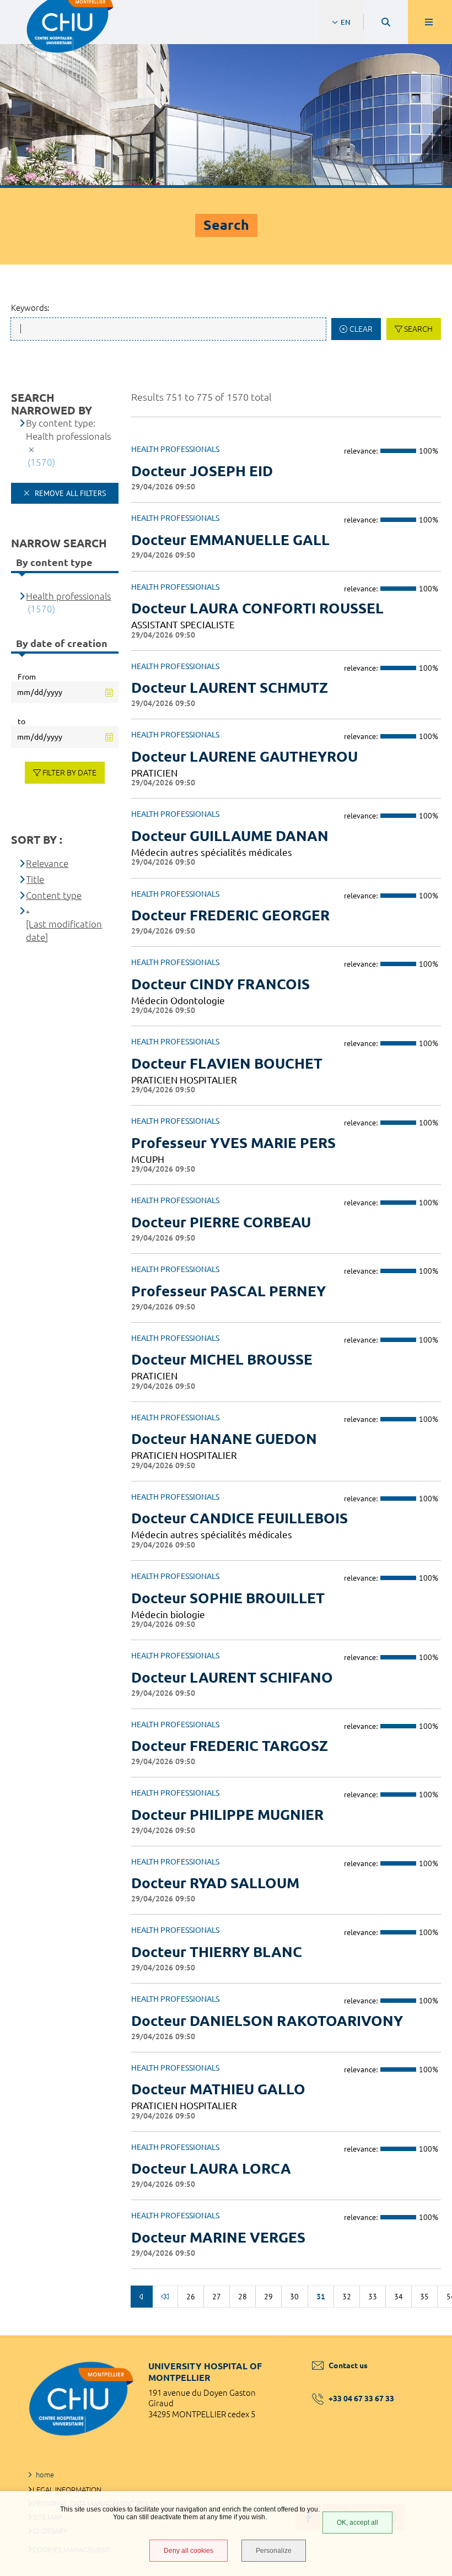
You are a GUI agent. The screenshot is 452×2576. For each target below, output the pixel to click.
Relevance (47, 863)
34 (399, 2297)
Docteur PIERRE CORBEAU (221, 1222)
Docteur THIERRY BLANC (217, 1952)
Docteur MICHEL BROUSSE (222, 1359)
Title (35, 879)
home (45, 2475)
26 (191, 2297)
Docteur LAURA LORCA (211, 2168)
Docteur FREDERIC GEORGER (230, 915)
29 (268, 2297)
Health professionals (68, 596)
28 (243, 2297)
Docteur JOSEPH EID (202, 471)
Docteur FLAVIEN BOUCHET (227, 1063)
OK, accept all (357, 2523)
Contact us (348, 2365)
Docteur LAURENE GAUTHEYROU (244, 756)
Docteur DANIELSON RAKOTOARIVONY (267, 2021)
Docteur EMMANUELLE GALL (230, 540)
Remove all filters (69, 493)
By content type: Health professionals (68, 430)
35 (424, 2297)
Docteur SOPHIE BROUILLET (228, 1598)
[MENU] (430, 22)
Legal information (67, 2489)
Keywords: (30, 308)
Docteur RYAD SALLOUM (215, 1883)
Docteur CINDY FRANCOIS (220, 984)
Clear (361, 329)
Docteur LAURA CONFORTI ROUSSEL (257, 608)
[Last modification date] (64, 931)
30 (294, 2297)
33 (373, 2297)
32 (347, 2297)
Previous (142, 2297)
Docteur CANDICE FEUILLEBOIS (240, 1518)
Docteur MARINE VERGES (218, 2237)
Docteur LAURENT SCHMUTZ (230, 688)
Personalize (274, 2551)
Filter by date (69, 773)
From (27, 677)
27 (217, 2297)
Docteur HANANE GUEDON (224, 1439)
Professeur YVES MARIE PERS (233, 1143)
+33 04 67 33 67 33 (361, 2399)
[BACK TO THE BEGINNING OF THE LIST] (165, 2297)
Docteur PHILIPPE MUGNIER (227, 1815)
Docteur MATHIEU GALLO (218, 2089)
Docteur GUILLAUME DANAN (230, 836)
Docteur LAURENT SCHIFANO (232, 1677)
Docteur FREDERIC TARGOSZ (230, 1746)
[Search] (386, 22)
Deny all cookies (189, 2551)
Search (418, 329)
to (21, 721)
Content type (54, 895)
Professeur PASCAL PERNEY (228, 1291)
